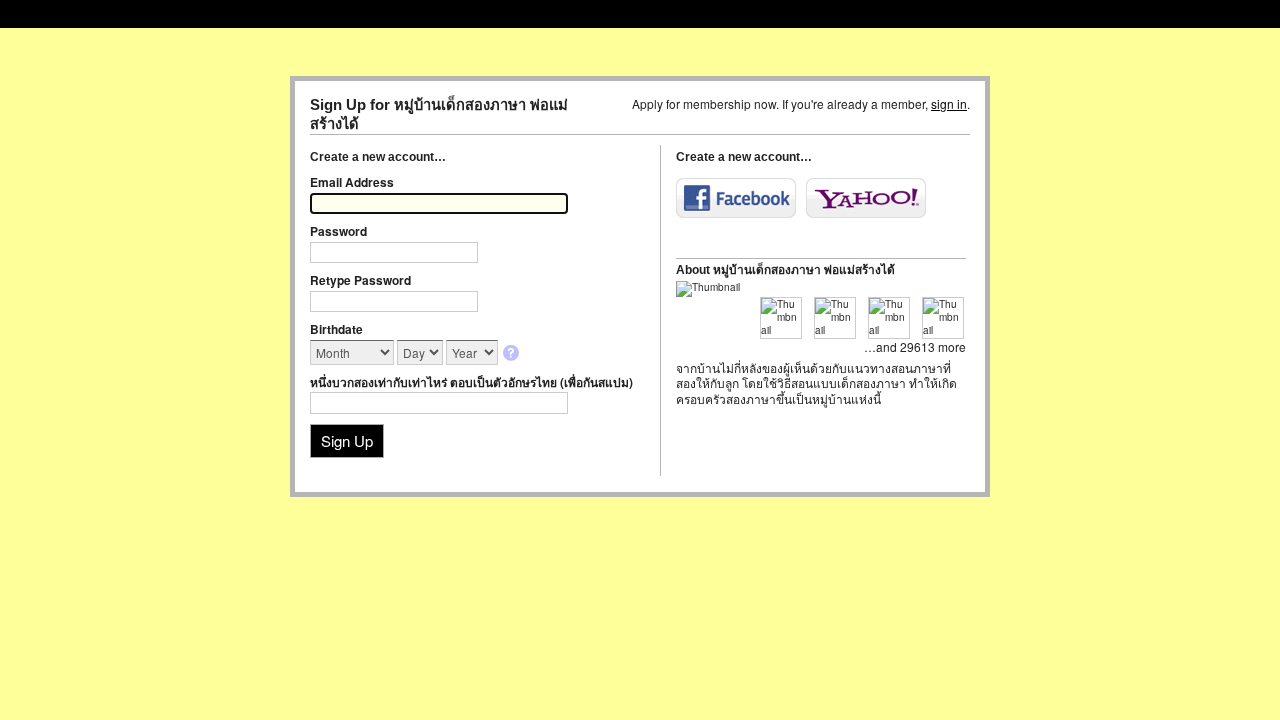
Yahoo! (866, 198)
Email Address (352, 182)
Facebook (736, 198)
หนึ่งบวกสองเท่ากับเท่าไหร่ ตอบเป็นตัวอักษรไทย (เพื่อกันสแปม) (471, 382)
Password (338, 231)
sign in (949, 103)
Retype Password (360, 280)
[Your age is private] (512, 354)
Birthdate (336, 329)
